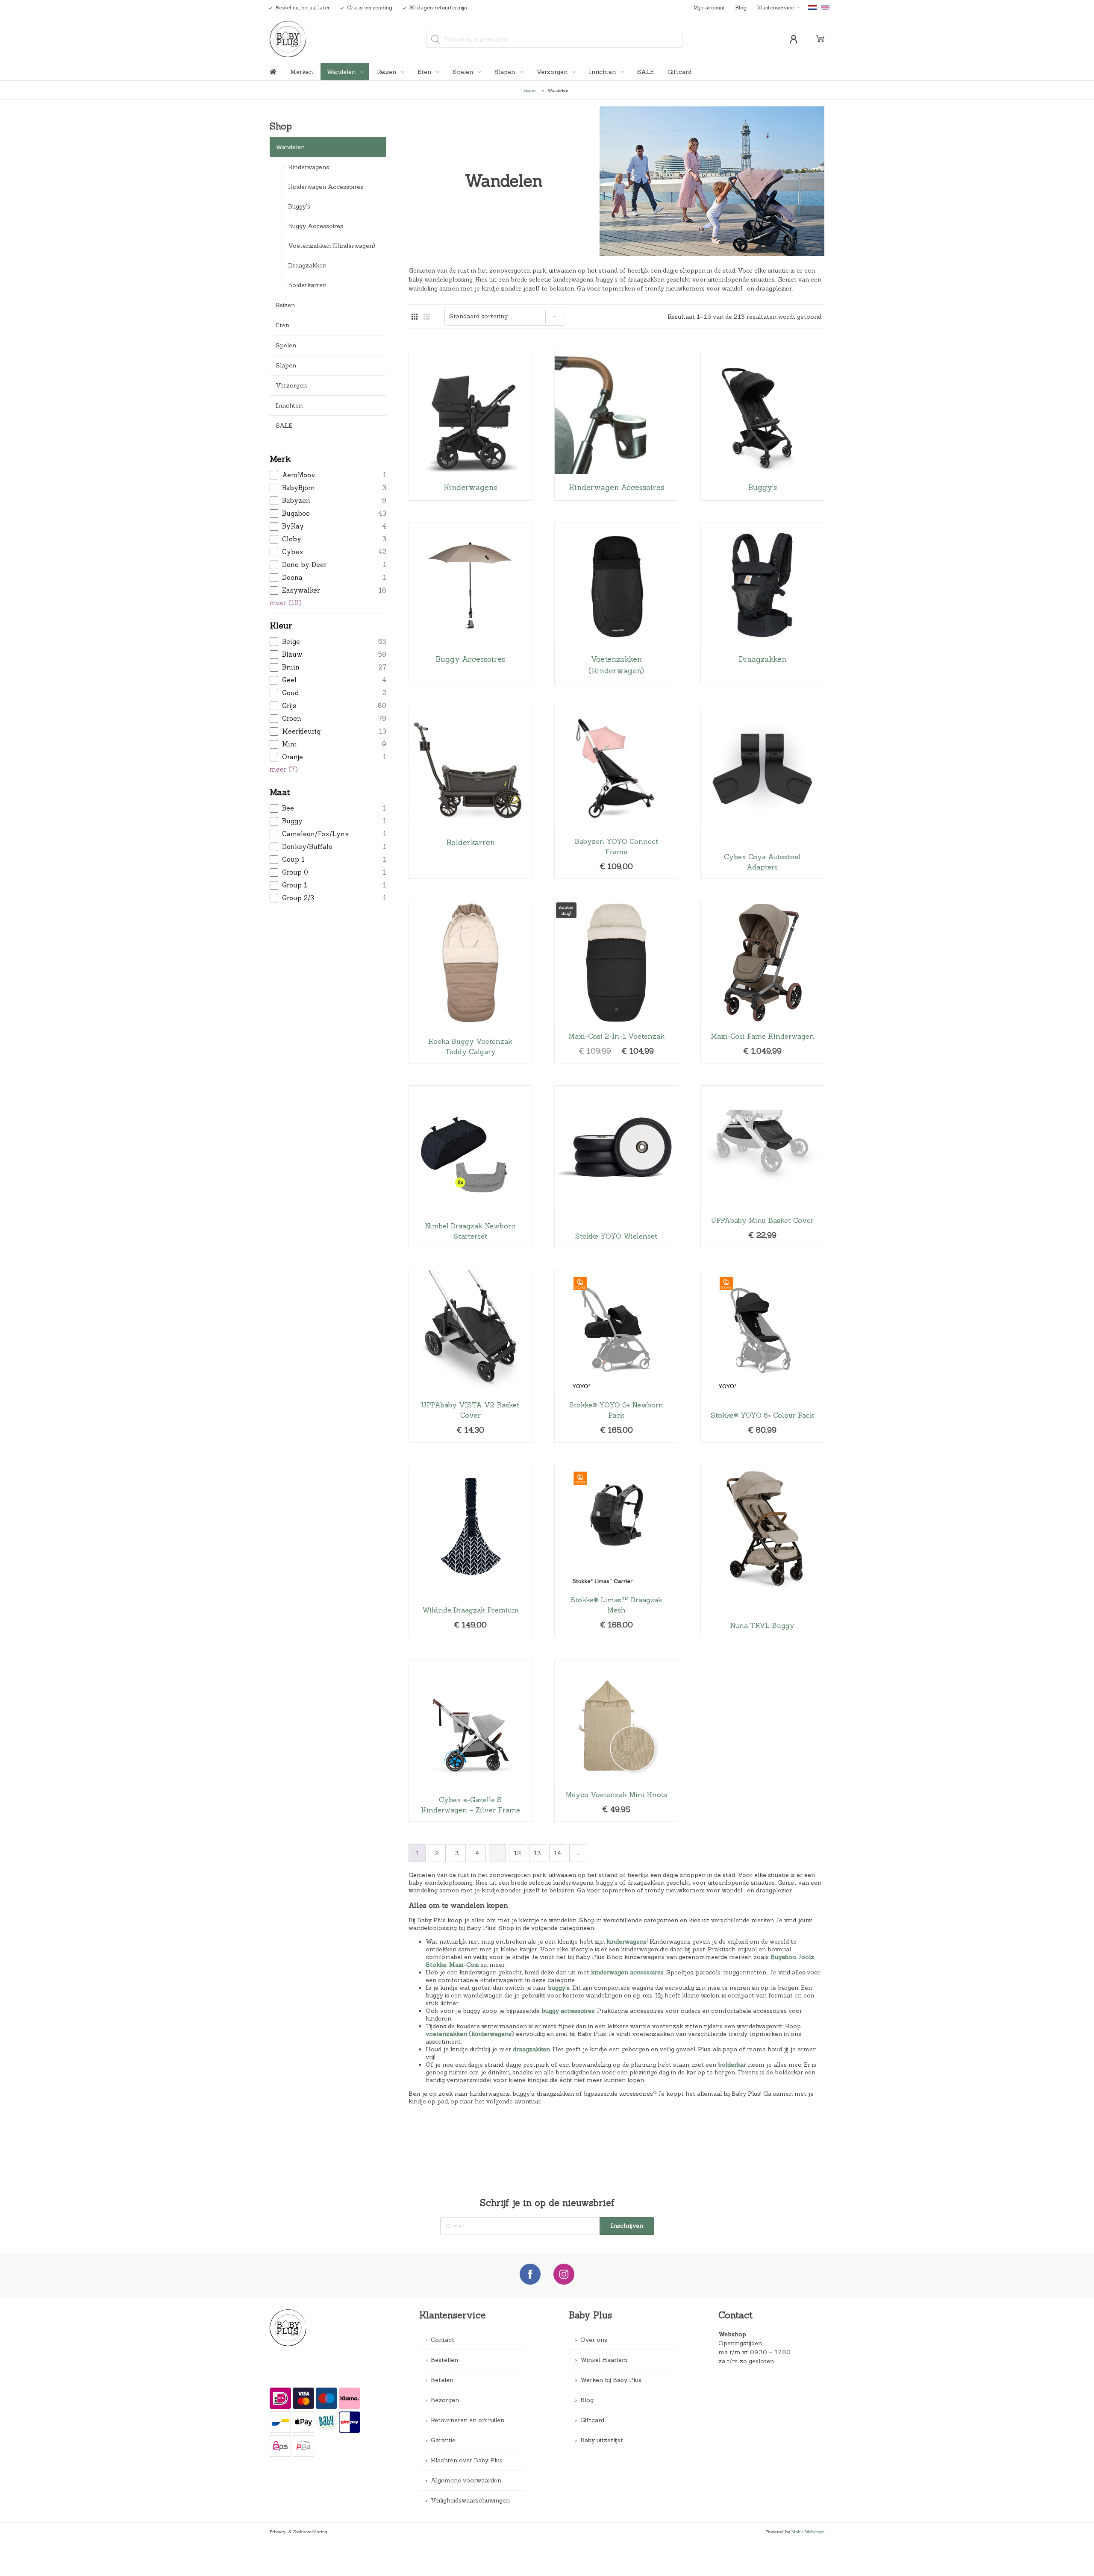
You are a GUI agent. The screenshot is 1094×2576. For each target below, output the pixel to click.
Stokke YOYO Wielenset (616, 1167)
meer (286, 603)
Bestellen (444, 2360)
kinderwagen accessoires (627, 1972)
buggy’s (559, 1988)
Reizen (387, 72)
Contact (443, 2340)
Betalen (442, 2380)
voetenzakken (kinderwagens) (470, 2034)
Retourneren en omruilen (468, 2420)
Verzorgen (553, 72)
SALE (646, 72)
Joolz (806, 1957)
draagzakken (531, 2049)
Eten (425, 72)
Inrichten (603, 72)
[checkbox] (328, 475)
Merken (301, 72)
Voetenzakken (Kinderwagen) (332, 246)
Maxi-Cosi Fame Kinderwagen (762, 982)
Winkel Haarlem (604, 2360)
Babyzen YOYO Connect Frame (616, 792)
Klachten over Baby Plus (467, 2460)
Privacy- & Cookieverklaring (298, 2532)
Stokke (436, 1965)
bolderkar (732, 2065)
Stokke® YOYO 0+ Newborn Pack (616, 1356)
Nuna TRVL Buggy (762, 1551)
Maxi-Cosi (464, 1965)
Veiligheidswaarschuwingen (470, 2500)
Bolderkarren (307, 285)
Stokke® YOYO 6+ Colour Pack (762, 1356)
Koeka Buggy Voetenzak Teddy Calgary (471, 982)
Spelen (464, 72)
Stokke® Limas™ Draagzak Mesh (616, 1551)
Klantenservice (775, 7)
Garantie (443, 2440)
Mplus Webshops (808, 2532)
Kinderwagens (309, 167)
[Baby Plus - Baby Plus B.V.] (288, 39)
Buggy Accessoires (316, 226)
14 (557, 1853)
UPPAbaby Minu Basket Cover (762, 1167)
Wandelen (342, 72)
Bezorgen (445, 2400)
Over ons (594, 2340)
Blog (741, 7)
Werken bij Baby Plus (611, 2380)
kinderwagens (626, 1942)
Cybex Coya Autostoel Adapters (762, 792)
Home (530, 90)
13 (537, 1853)
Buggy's (299, 206)
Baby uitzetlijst (602, 2440)
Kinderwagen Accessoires (326, 187)
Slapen (506, 72)
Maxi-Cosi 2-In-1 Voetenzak (616, 982)
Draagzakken (307, 265)
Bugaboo (783, 1957)
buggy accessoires (568, 2011)
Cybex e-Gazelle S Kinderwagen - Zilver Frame (471, 1741)
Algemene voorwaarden (466, 2480)
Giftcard (679, 72)
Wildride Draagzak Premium (471, 1551)
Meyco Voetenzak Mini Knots (616, 1741)
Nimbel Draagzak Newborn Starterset (471, 1167)
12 (517, 1853)
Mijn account (709, 7)
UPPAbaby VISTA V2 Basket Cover (471, 1356)
